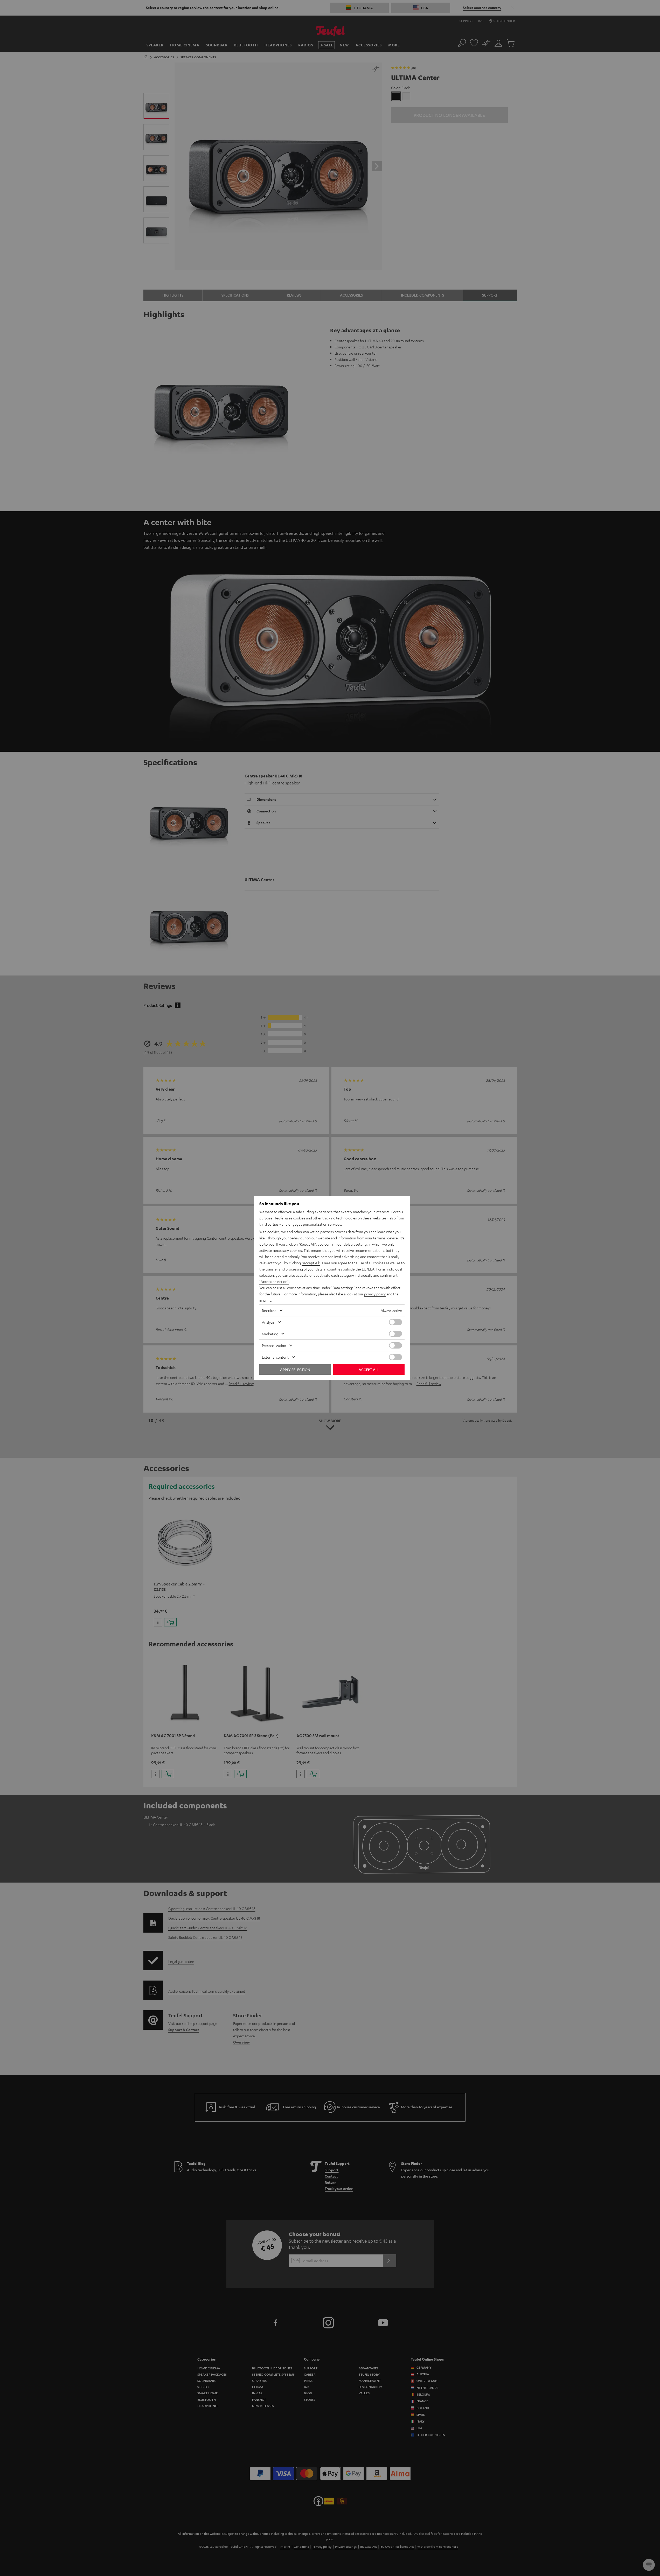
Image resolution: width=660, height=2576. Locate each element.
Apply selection (295, 1370)
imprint (265, 1300)
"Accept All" (311, 1263)
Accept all (369, 1370)
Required (269, 1310)
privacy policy (375, 1294)
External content (275, 1357)
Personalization (274, 1345)
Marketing (270, 1334)
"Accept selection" (274, 1281)
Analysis (268, 1322)
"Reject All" (307, 1244)
